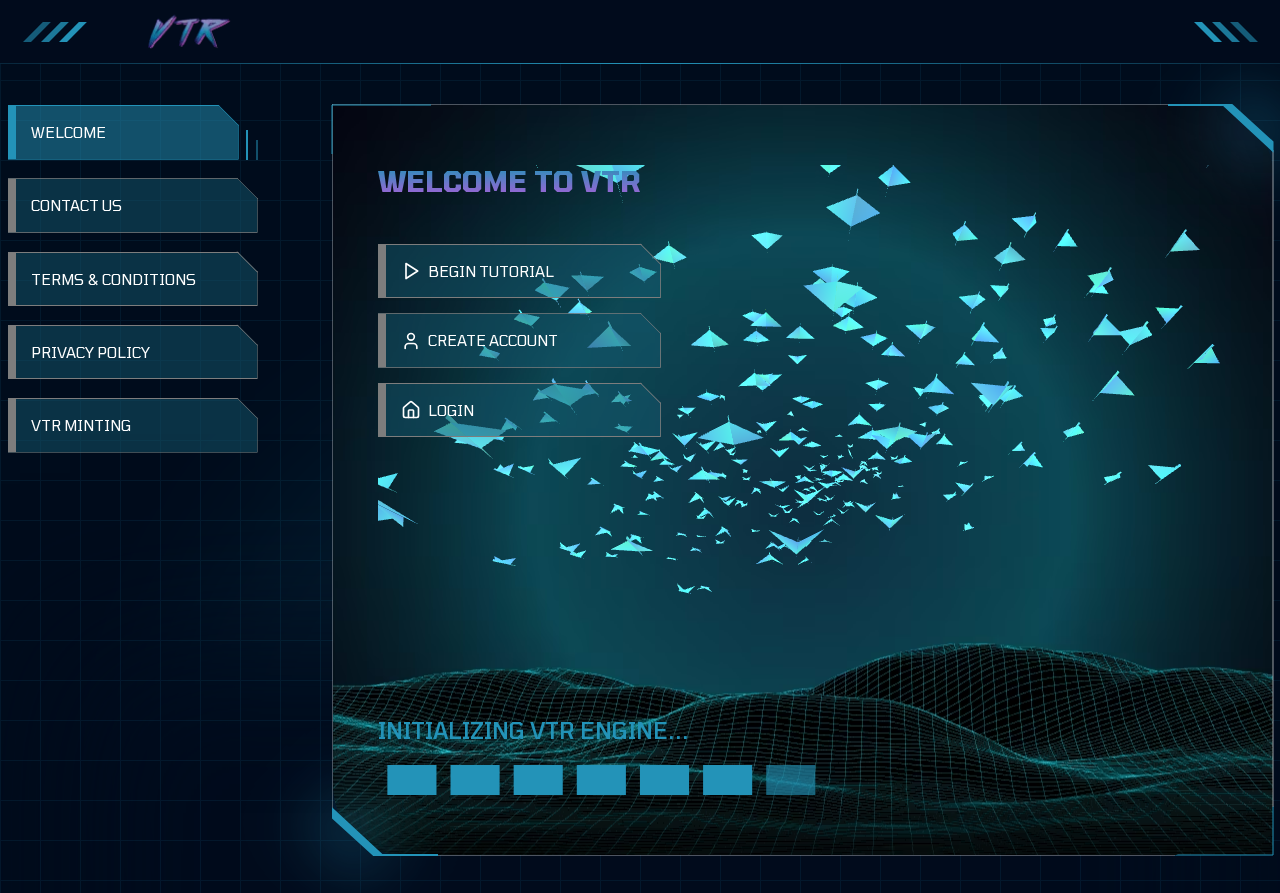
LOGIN (451, 410)
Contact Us (76, 205)
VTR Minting (81, 425)
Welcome (68, 132)
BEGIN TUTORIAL (491, 271)
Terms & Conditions (113, 279)
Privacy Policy (90, 352)
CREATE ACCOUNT (493, 340)
